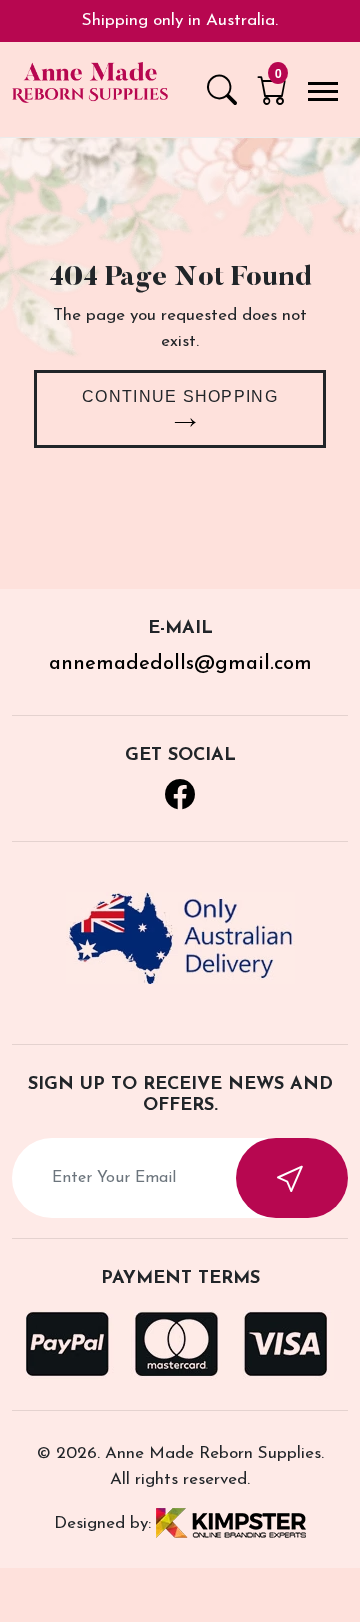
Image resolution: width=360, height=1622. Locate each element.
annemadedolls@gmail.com (180, 664)
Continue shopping (180, 396)
